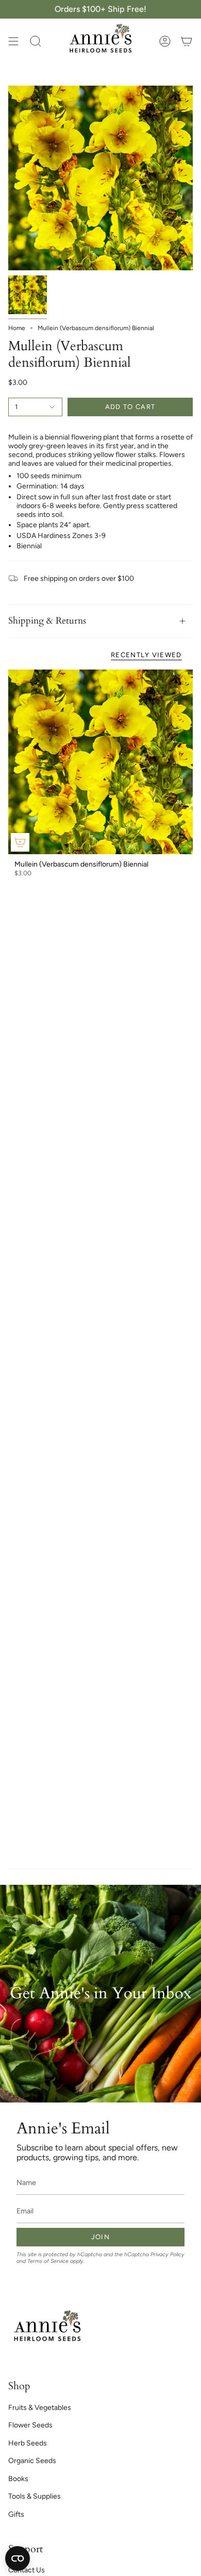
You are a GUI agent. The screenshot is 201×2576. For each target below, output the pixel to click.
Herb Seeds (28, 2443)
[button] (36, 41)
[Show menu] (13, 41)
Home (17, 328)
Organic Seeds (32, 2461)
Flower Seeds (30, 2425)
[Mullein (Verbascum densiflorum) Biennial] (100, 762)
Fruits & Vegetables (40, 2408)
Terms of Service (48, 2261)
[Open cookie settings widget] (18, 2558)
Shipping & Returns (47, 621)
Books (18, 2479)
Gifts (16, 2514)
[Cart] (187, 41)
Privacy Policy (167, 2254)
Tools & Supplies (35, 2496)
